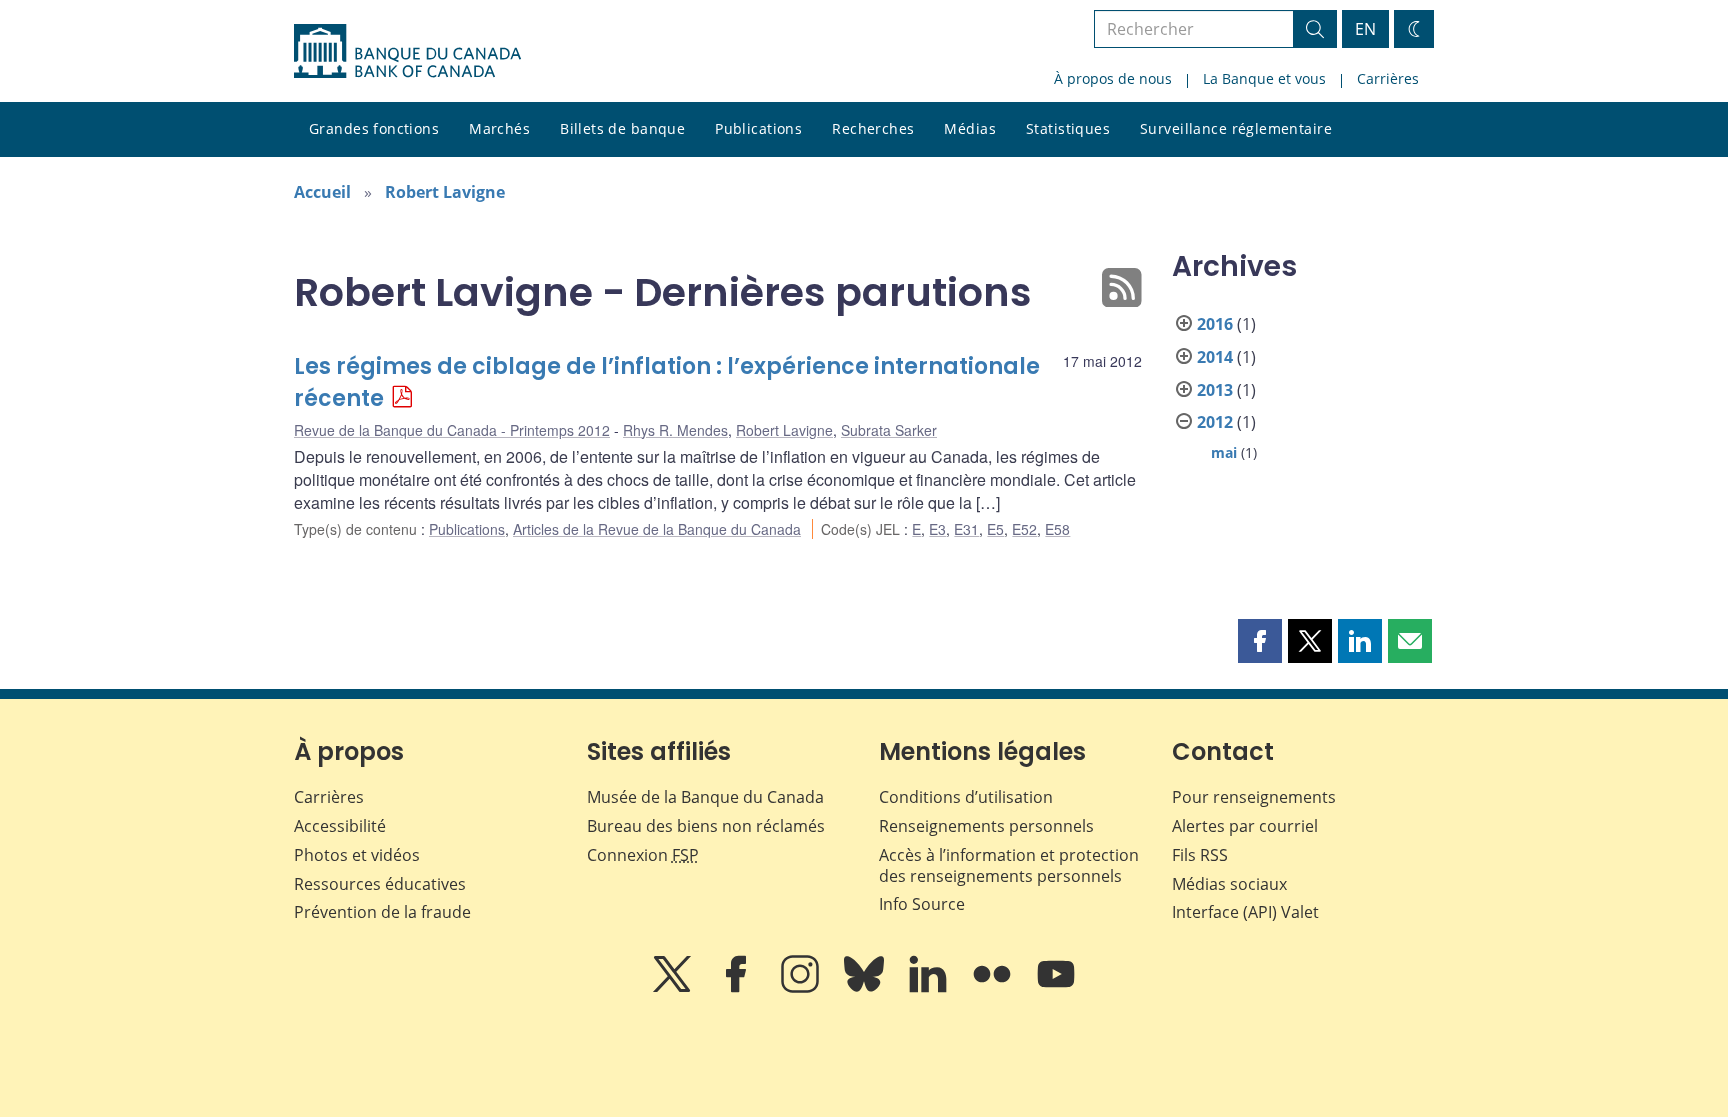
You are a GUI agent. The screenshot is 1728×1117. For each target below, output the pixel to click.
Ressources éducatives (380, 884)
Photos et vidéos (357, 855)
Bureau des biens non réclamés (706, 826)
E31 (966, 529)
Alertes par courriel (1245, 826)
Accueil (322, 192)
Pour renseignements (1254, 797)
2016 (1215, 324)
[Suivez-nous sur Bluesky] (866, 988)
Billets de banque (622, 128)
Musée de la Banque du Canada (705, 797)
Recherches (873, 128)
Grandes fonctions (374, 128)
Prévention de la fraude (382, 912)
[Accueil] (407, 51)
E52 (1024, 529)
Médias (970, 128)
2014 (1215, 357)
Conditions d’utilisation (966, 797)
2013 (1215, 390)
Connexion (643, 855)
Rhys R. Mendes (675, 430)
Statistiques (1068, 128)
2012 (1215, 422)
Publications (758, 128)
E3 (937, 529)
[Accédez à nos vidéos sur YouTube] (1056, 988)
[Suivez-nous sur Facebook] (738, 988)
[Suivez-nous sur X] (674, 988)
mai (1224, 452)
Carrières (1388, 78)
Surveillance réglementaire (1236, 128)
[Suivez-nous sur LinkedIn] (930, 988)
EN (1365, 29)
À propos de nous (1113, 78)
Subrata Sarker (889, 430)
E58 (1057, 529)
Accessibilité (340, 826)
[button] (1260, 641)
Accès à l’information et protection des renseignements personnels (1009, 865)
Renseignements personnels (986, 826)
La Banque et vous (1264, 78)
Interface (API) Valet (1245, 912)
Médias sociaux (1229, 884)
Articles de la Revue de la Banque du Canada (657, 529)
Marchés (499, 128)
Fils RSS (1200, 855)
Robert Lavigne (445, 192)
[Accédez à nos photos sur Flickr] (994, 988)
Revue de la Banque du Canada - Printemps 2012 (452, 430)
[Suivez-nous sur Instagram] (802, 988)
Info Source (922, 904)
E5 (995, 529)
